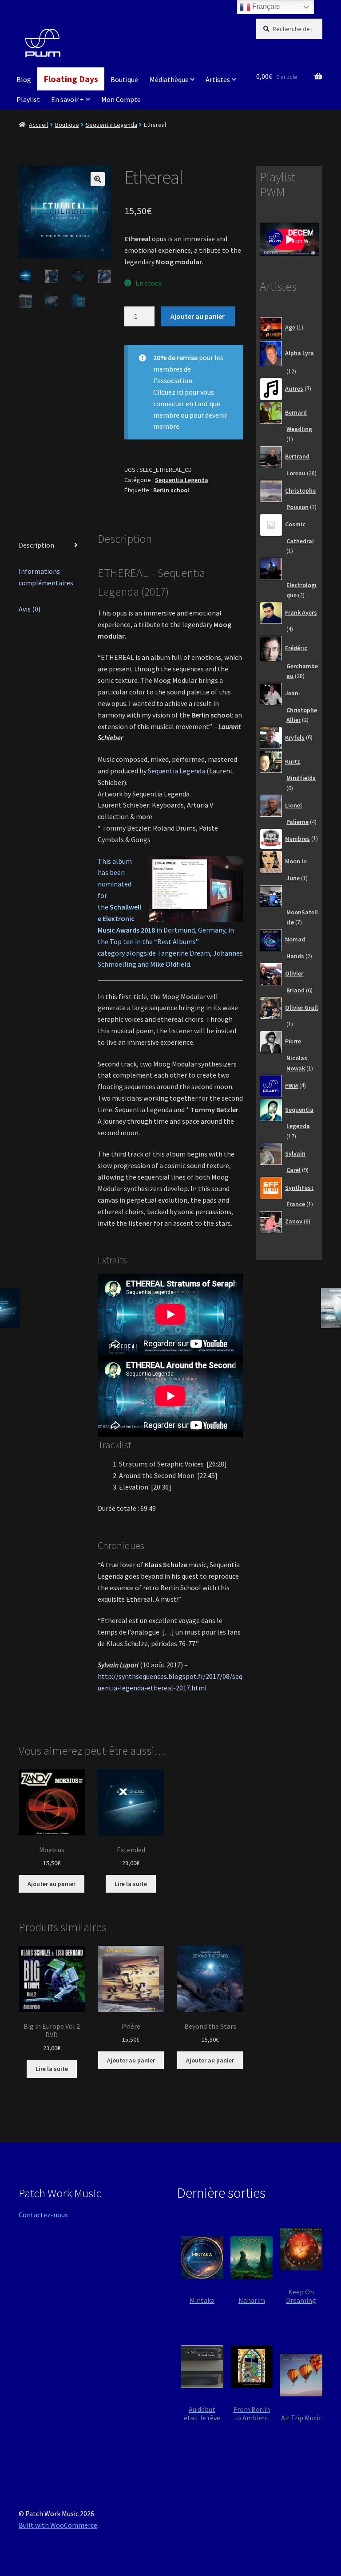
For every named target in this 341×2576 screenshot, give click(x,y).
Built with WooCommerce (58, 2525)
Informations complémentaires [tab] (46, 577)
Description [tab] (36, 545)
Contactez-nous (43, 2215)
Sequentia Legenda (111, 125)
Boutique (124, 79)
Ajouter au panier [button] (52, 1884)
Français (265, 6)
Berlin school (171, 490)
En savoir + (67, 99)
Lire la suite (131, 1884)
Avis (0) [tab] (30, 609)
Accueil (38, 125)
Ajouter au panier (198, 316)
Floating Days (71, 79)
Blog (24, 79)
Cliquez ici (168, 392)
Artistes (218, 79)
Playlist (28, 99)
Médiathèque (169, 79)
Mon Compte (121, 99)
